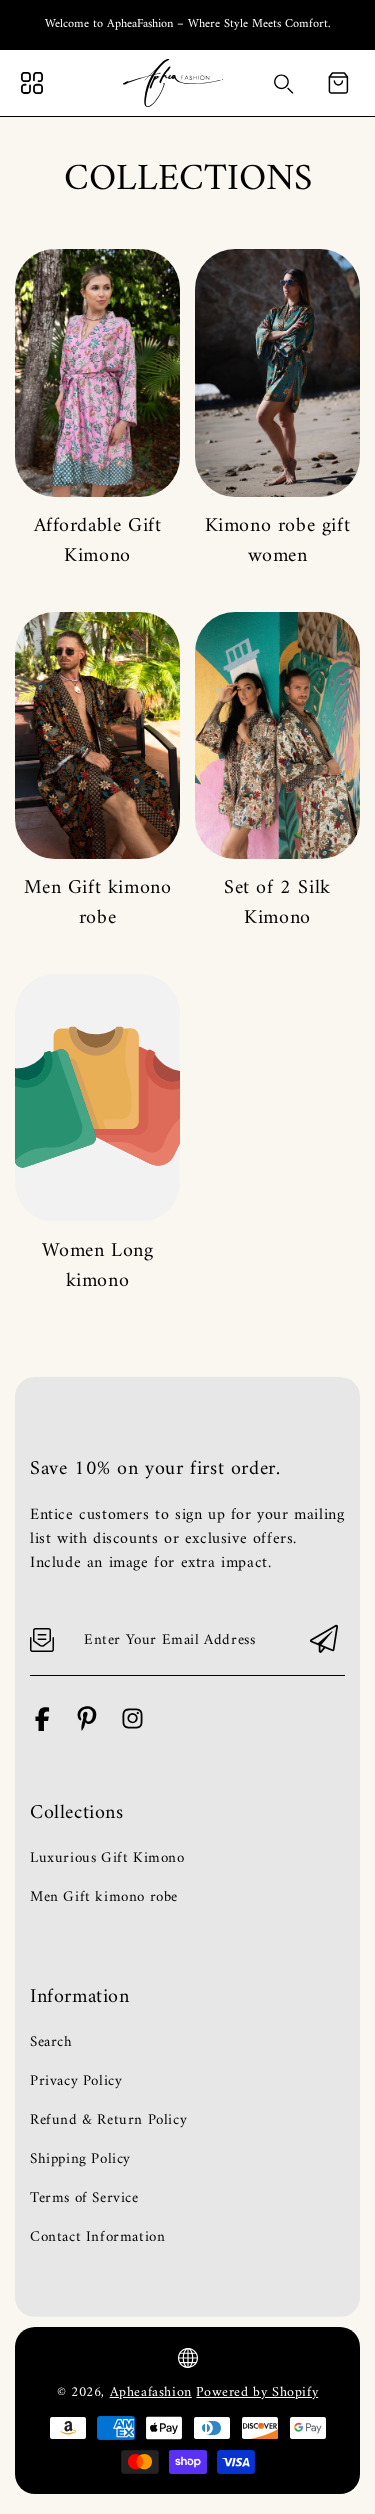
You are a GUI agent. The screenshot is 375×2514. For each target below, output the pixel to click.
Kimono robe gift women (278, 541)
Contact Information (97, 2238)
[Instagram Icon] (132, 1727)
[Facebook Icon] (42, 1727)
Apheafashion (151, 2392)
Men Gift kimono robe (98, 903)
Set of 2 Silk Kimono (277, 903)
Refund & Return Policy (108, 2121)
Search (51, 2043)
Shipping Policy (80, 2160)
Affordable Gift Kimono (98, 541)
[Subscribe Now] (324, 1640)
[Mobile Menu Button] (32, 83)
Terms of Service (84, 2199)
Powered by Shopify (257, 2392)
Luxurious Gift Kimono (107, 1859)
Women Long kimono (98, 1266)
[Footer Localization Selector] (188, 2358)
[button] (338, 83)
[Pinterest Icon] (87, 1727)
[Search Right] (284, 84)
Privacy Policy (76, 2082)
